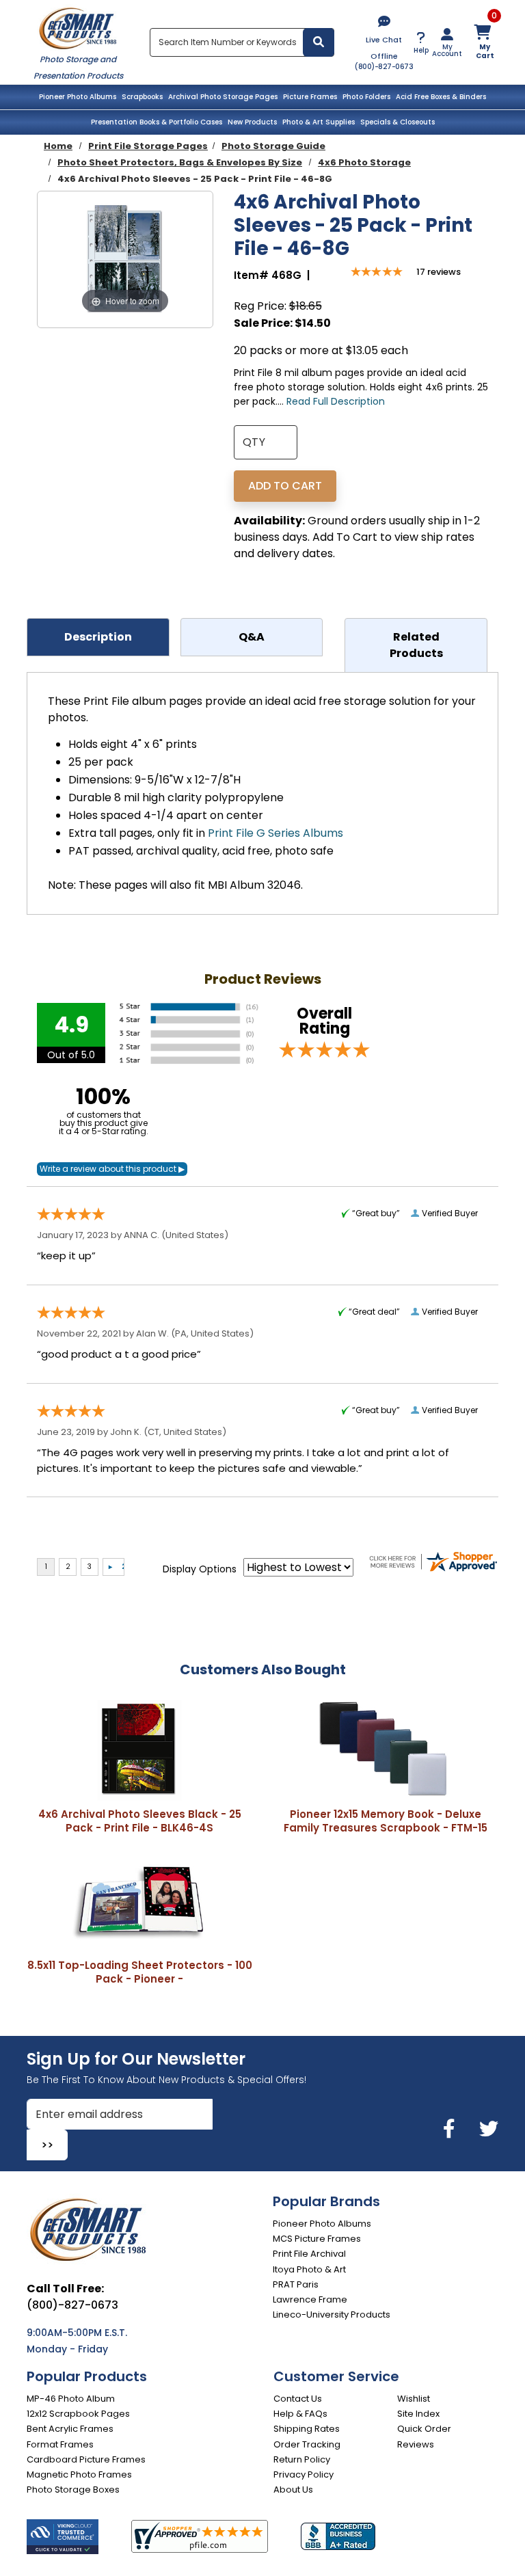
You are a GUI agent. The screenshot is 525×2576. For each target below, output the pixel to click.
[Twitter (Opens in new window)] (489, 2129)
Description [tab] (98, 637)
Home (58, 146)
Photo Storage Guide (273, 146)
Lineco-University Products (332, 2315)
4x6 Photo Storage (364, 162)
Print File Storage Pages (148, 146)
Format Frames (60, 2444)
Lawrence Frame (310, 2299)
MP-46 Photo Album (71, 2399)
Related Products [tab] (416, 645)
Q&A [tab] (252, 637)
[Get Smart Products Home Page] (78, 27)
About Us (293, 2490)
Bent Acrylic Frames (70, 2429)
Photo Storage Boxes (73, 2490)
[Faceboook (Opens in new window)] (452, 2129)
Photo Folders (366, 97)
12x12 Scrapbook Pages (78, 2414)
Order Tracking (307, 2444)
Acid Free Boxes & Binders (441, 97)
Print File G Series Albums (275, 833)
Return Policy (302, 2459)
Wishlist (414, 2399)
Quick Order (424, 2429)
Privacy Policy (304, 2474)
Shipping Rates (307, 2429)
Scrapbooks (142, 97)
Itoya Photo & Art (309, 2269)
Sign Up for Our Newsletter (136, 2059)
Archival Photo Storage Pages (223, 97)
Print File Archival (309, 2254)
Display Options (200, 1569)
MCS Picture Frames (317, 2239)
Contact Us (298, 2399)
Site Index (418, 2414)
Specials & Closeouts (398, 122)
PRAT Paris (296, 2284)
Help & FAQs (300, 2414)
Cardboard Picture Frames (86, 2459)
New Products (252, 122)
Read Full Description (336, 401)
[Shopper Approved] (200, 2536)
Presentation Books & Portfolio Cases (157, 122)
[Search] (319, 42)
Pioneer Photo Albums (78, 97)
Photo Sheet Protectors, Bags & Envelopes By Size (180, 162)
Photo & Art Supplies (319, 122)
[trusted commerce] (63, 2537)
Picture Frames (310, 97)
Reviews (416, 2444)
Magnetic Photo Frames (79, 2474)
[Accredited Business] (338, 2536)
